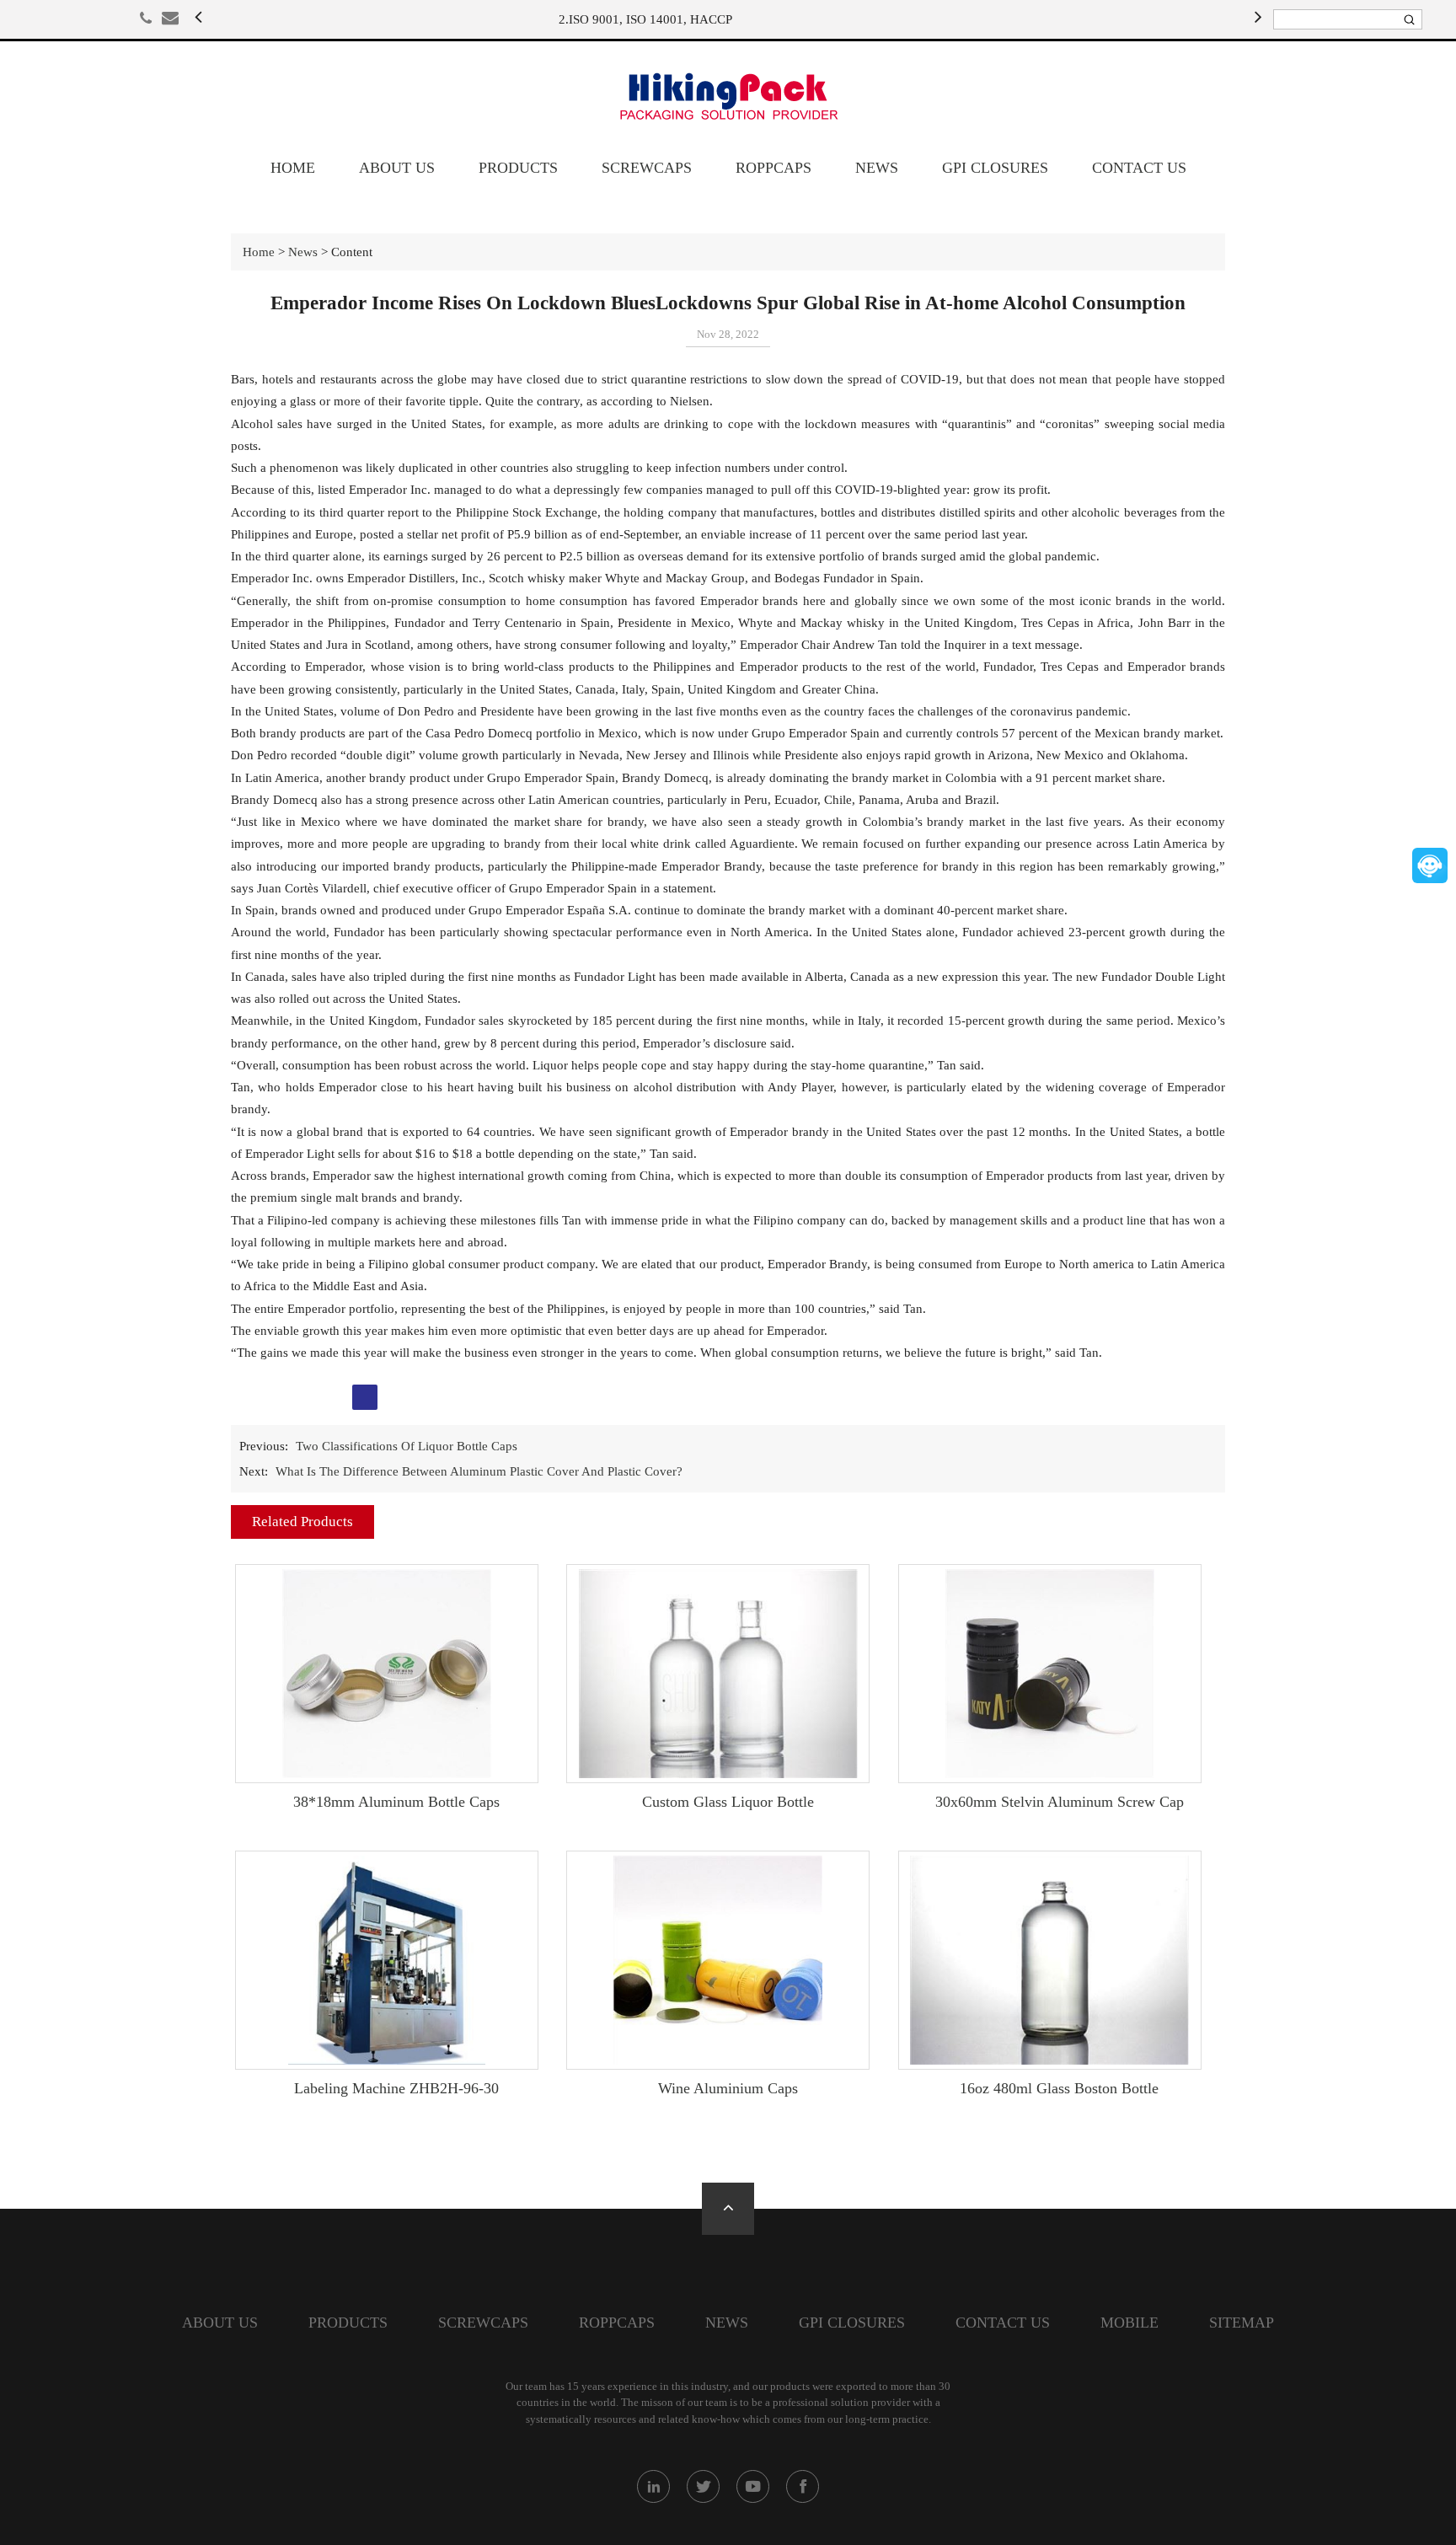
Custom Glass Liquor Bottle (728, 1802)
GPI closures (995, 168)
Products (518, 168)
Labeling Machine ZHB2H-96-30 (396, 2088)
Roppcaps (773, 168)
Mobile (1129, 2323)
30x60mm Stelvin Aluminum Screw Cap (1060, 1802)
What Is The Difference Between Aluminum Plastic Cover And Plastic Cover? (479, 1471)
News (877, 168)
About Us (397, 168)
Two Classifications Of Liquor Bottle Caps (407, 1446)
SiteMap (1242, 2323)
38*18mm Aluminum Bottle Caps (396, 1802)
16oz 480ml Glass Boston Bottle (1059, 2088)
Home (293, 168)
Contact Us (1139, 168)
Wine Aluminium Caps (728, 2088)
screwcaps (647, 168)
